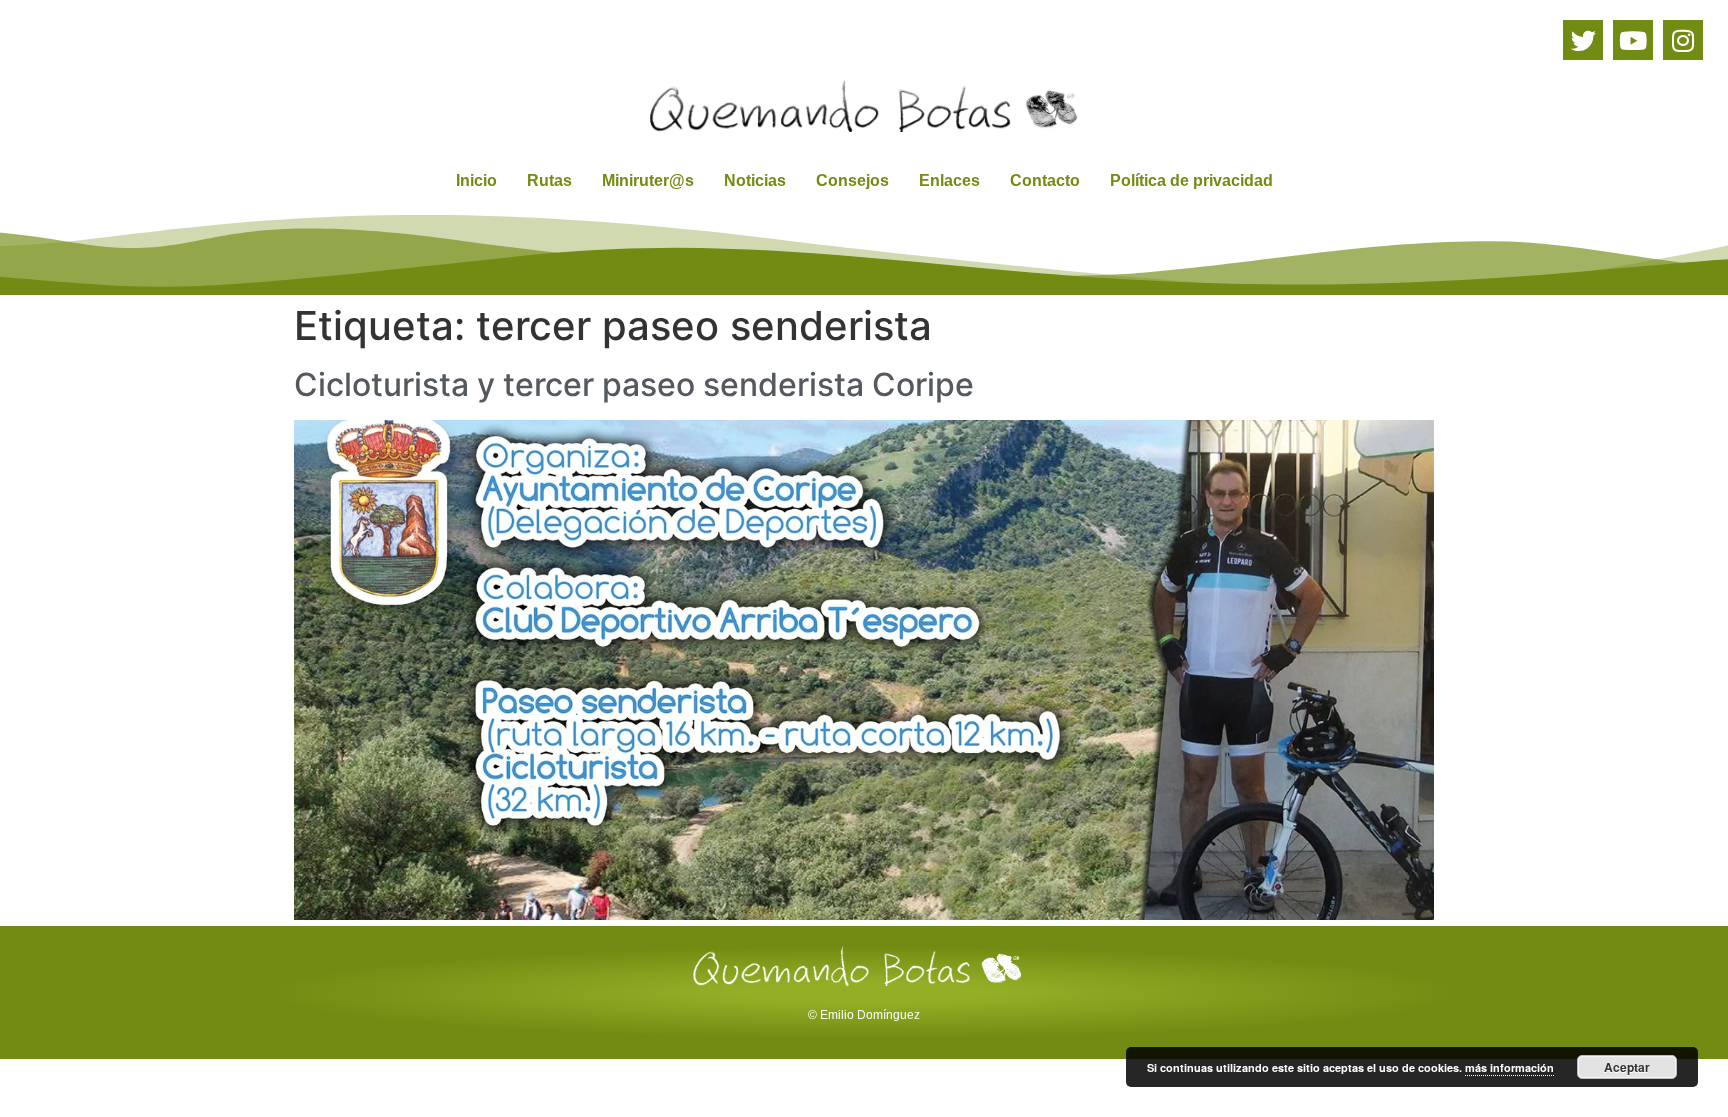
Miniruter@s (648, 180)
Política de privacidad (1191, 180)
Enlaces (949, 180)
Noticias (755, 180)
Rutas (549, 180)
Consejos (852, 180)
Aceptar (1627, 1067)
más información (1509, 1067)
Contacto (1045, 180)
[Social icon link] (1583, 40)
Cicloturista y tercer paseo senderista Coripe (634, 384)
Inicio (476, 180)
